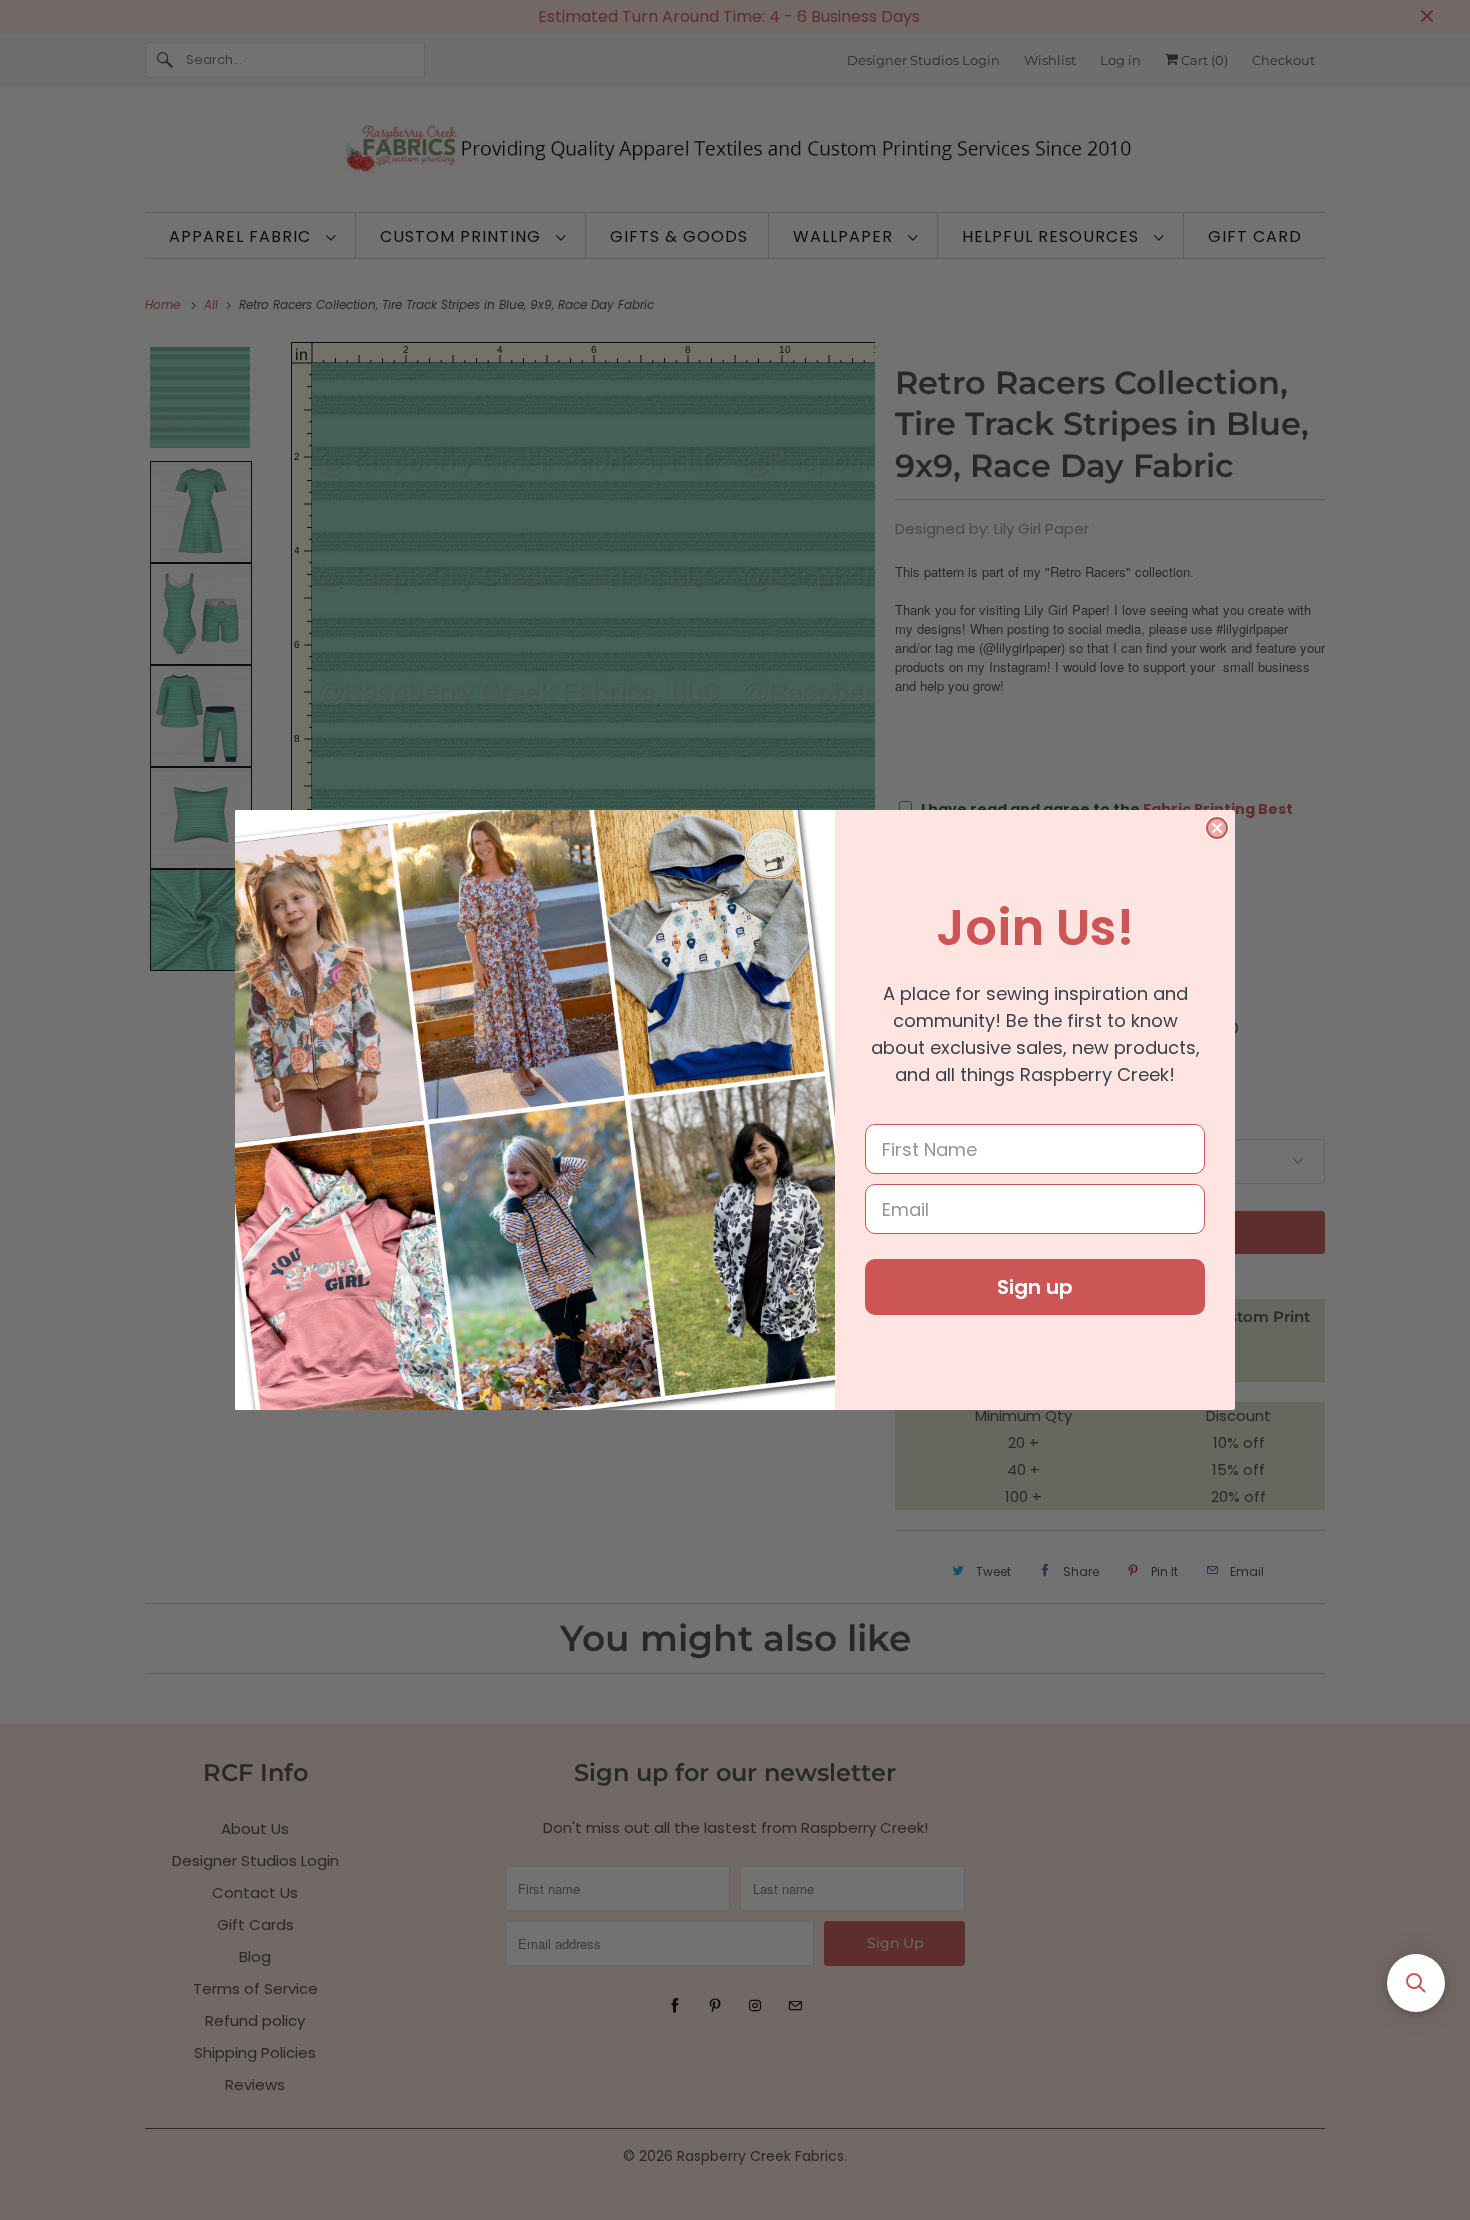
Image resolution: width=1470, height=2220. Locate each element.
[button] (1416, 1983)
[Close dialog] (1217, 828)
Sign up (1035, 1287)
